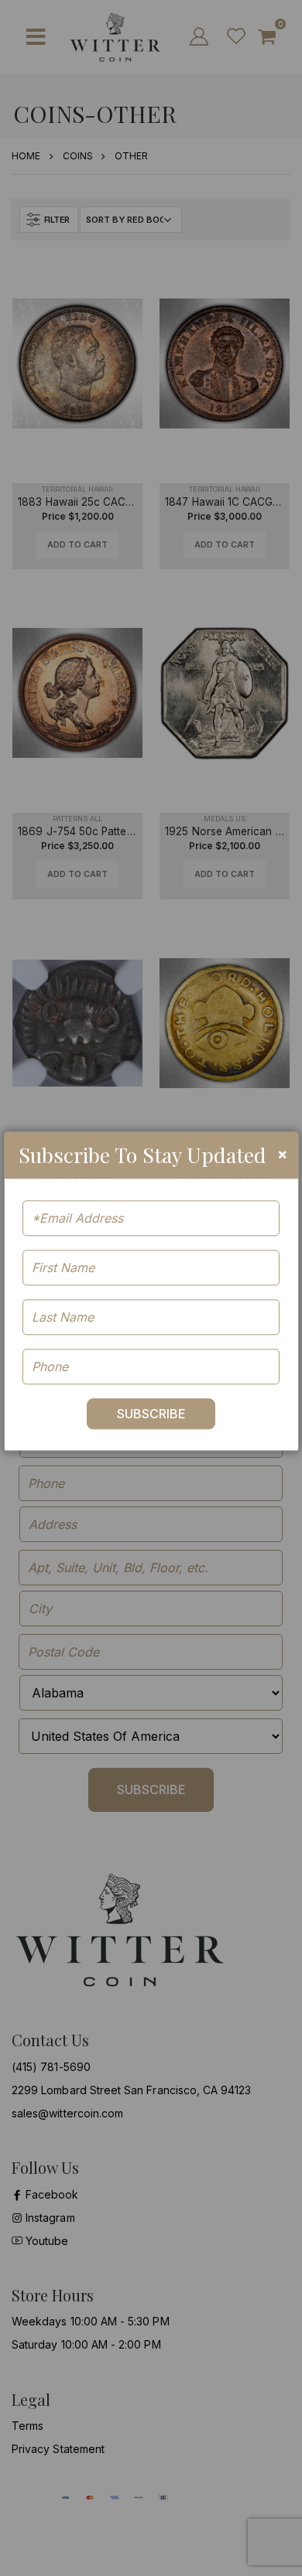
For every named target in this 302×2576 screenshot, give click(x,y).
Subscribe (151, 1414)
